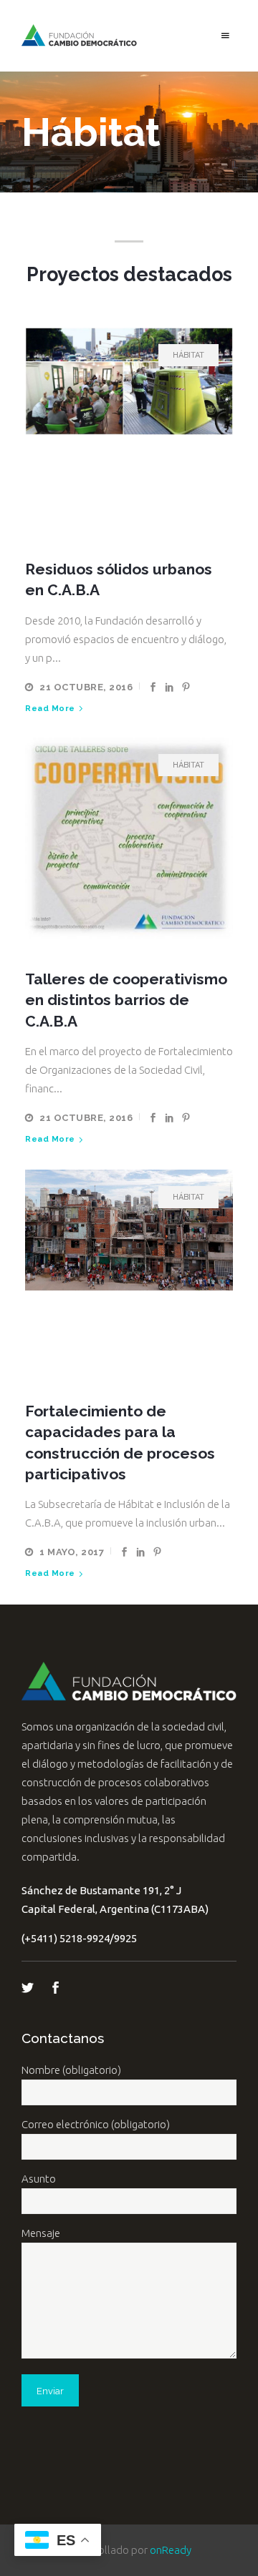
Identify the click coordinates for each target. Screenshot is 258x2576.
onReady (171, 2550)
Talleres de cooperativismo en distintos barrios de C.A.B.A (126, 1000)
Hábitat (188, 355)
